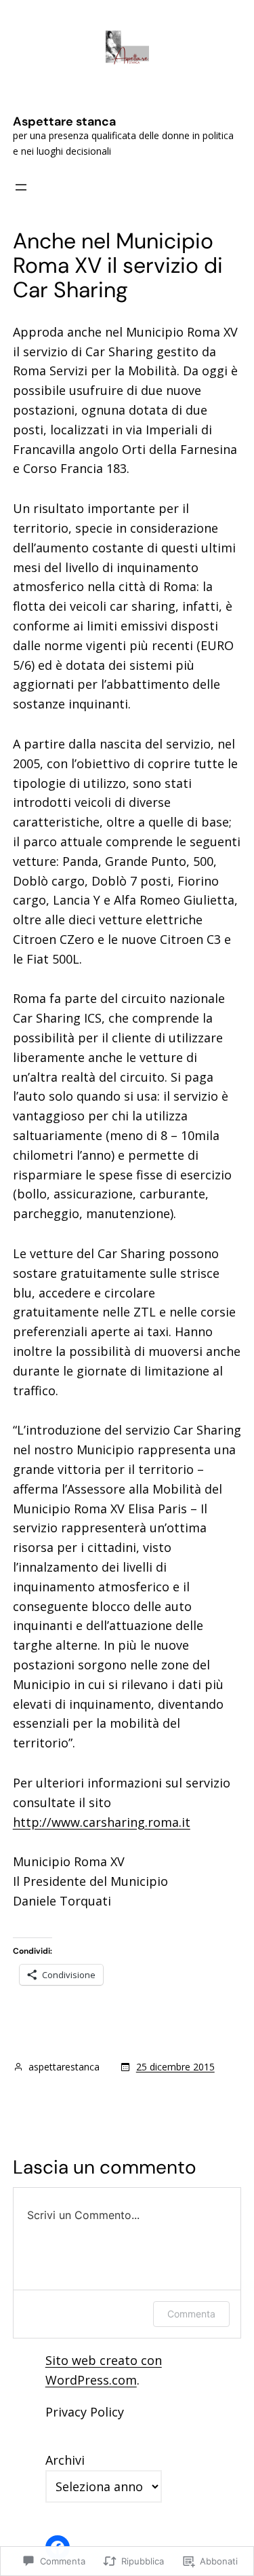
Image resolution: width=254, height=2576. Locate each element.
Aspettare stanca (64, 121)
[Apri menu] (21, 187)
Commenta (191, 2314)
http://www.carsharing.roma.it (102, 1822)
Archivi (65, 2460)
